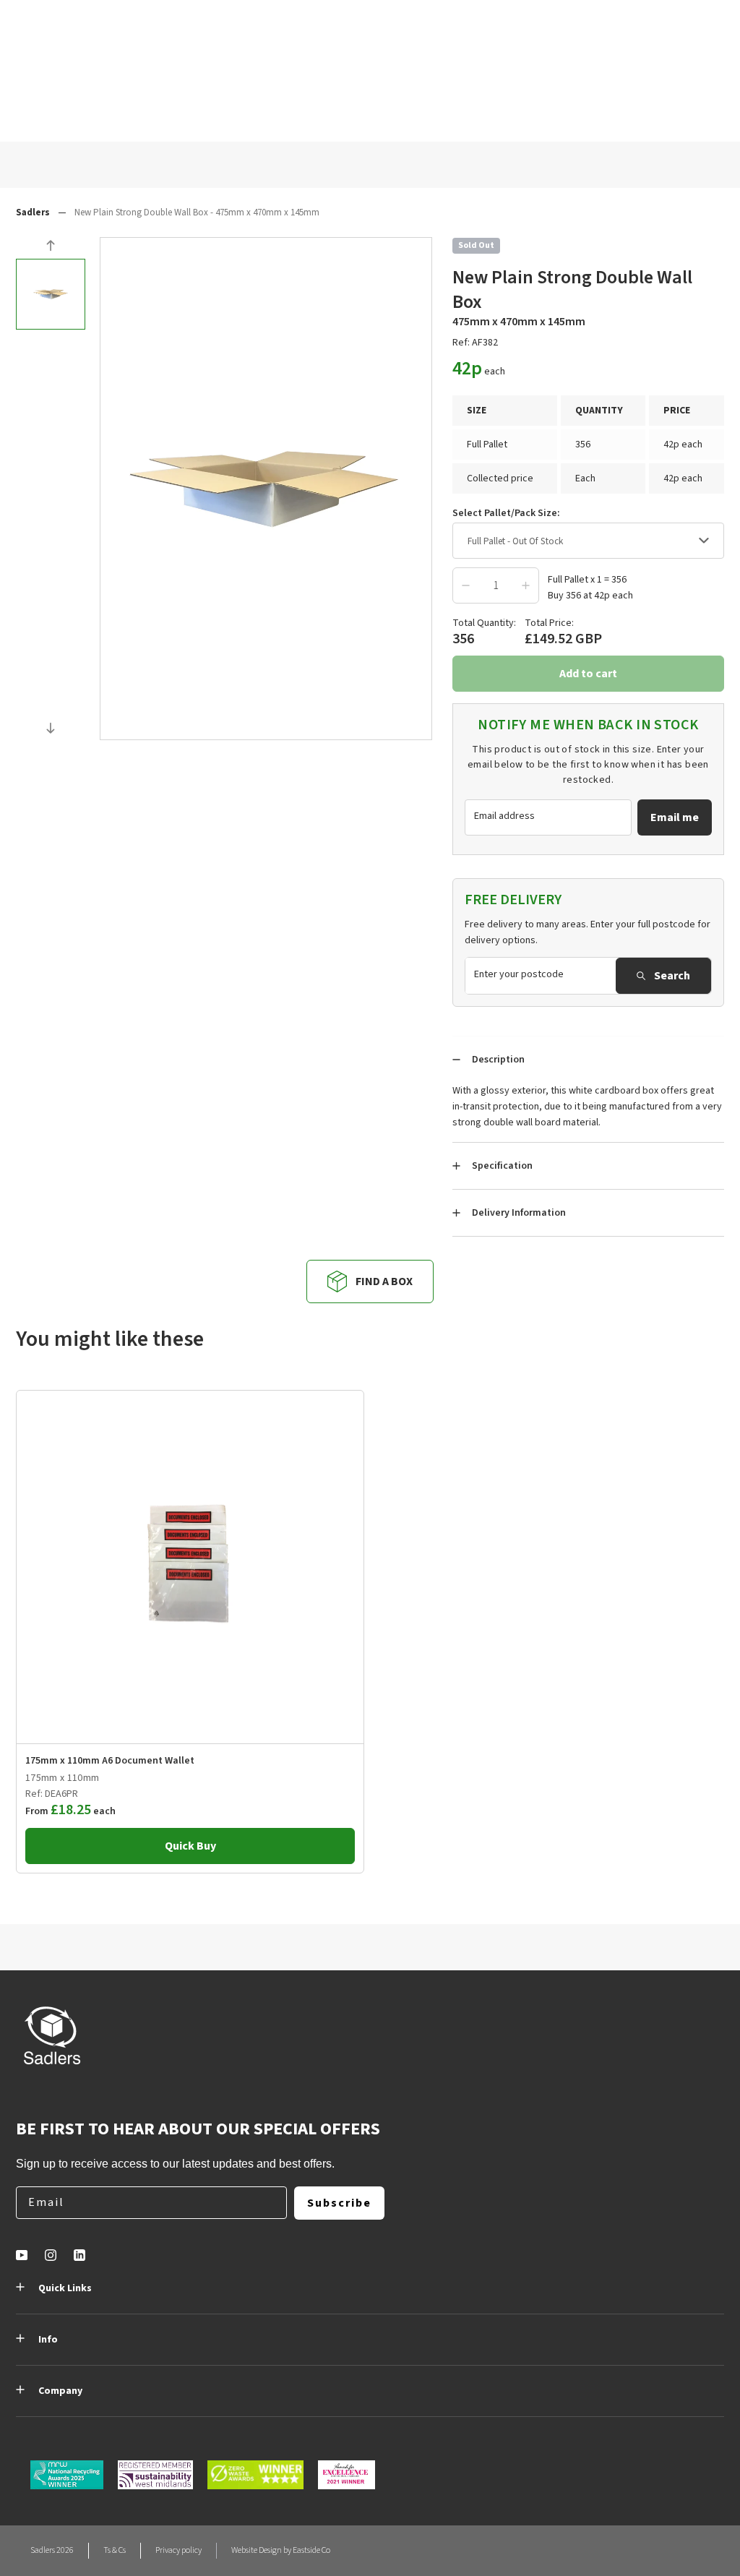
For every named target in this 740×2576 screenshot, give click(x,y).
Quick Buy (190, 1846)
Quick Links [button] (65, 2288)
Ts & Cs (115, 2550)
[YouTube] (22, 2255)
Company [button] (60, 2391)
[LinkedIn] (79, 2255)
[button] (51, 248)
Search (672, 976)
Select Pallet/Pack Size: (506, 513)
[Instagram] (51, 2255)
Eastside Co (311, 2550)
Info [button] (48, 2340)
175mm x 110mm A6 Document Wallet (110, 1761)
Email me (675, 817)
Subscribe (339, 2203)
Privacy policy (178, 2550)
